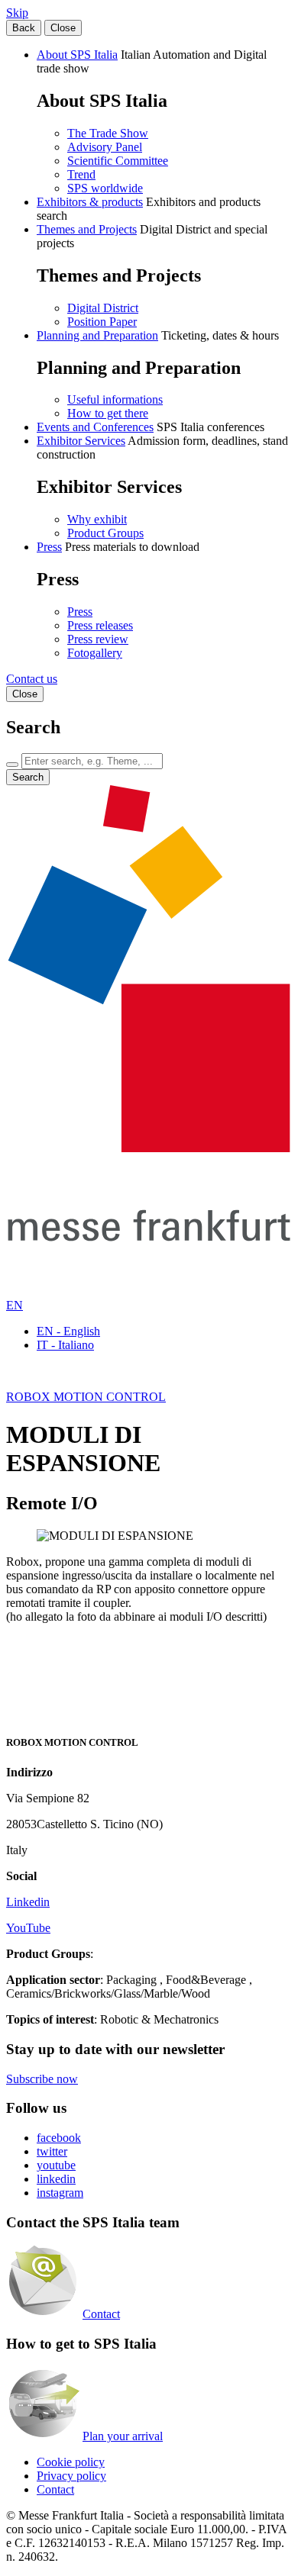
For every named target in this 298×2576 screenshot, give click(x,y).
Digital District (103, 308)
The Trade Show (108, 133)
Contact (101, 2314)
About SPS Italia (77, 55)
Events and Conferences (95, 427)
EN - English (68, 1331)
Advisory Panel (105, 147)
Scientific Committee (118, 161)
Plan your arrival (123, 2436)
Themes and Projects (87, 229)
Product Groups (105, 533)
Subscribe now (42, 2079)
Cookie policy (71, 2462)
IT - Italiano (65, 1345)
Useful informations (115, 399)
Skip (17, 13)
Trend (81, 174)
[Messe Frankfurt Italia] (149, 1148)
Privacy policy (71, 2476)
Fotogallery (95, 653)
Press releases (100, 625)
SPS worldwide (105, 188)
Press (49, 547)
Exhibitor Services (81, 441)
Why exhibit (97, 519)
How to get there (108, 413)
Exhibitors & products (90, 202)
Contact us (32, 679)
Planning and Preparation (97, 335)
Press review (98, 639)
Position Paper (102, 322)
